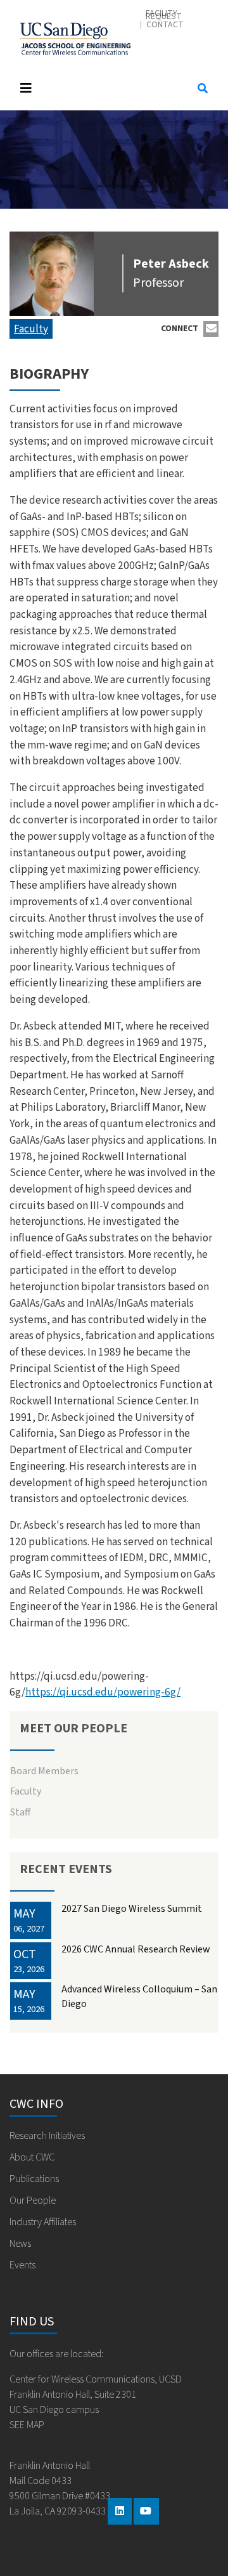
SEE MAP (27, 2425)
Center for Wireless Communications (75, 36)
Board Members (44, 1771)
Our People (33, 2200)
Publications (34, 2179)
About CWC (32, 2157)
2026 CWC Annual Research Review (136, 1949)
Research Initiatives (47, 2136)
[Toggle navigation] (96, 88)
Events (22, 2265)
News (20, 2244)
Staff (20, 1812)
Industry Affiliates (43, 2222)
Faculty (31, 329)
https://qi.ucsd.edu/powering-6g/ (103, 1692)
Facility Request (164, 15)
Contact (165, 25)
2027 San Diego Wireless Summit (132, 1909)
